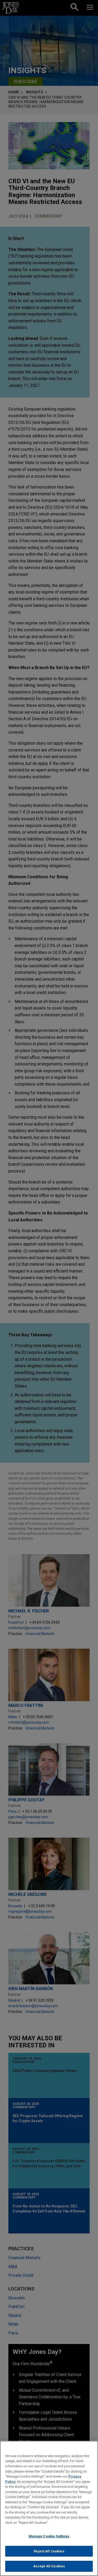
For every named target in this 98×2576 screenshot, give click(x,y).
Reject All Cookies (49, 2551)
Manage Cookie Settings (49, 2536)
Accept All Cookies (49, 2566)
